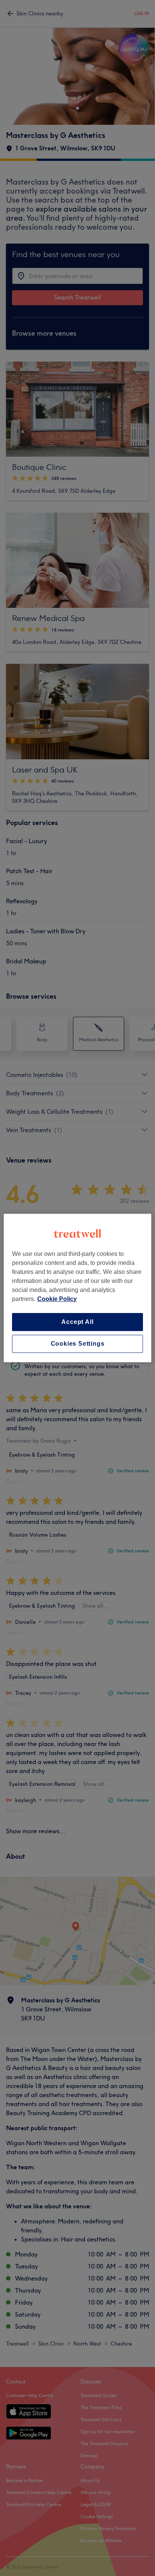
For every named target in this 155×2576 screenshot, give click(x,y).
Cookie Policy (57, 1299)
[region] (77, 1288)
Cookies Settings (78, 1344)
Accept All (77, 1322)
